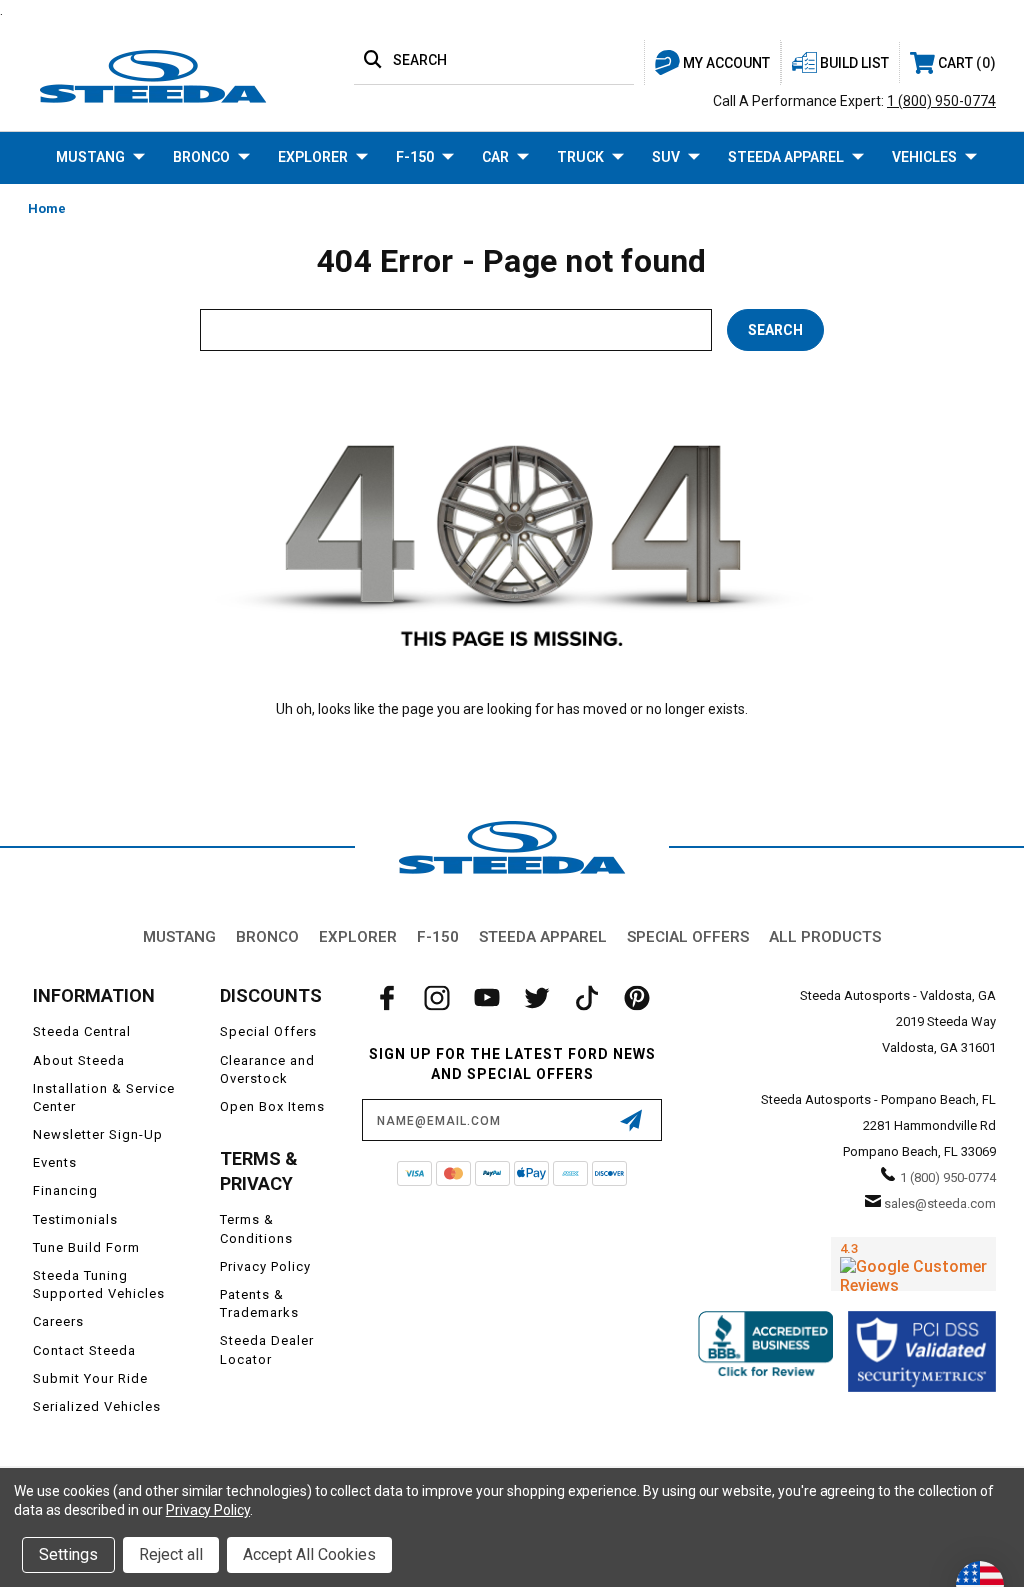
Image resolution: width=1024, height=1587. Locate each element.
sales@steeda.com (940, 1203)
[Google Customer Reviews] (913, 1264)
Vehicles (924, 157)
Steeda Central (82, 1031)
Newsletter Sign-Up (98, 1134)
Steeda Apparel (786, 157)
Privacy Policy (265, 1266)
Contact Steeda (84, 1350)
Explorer (313, 157)
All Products (825, 937)
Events (55, 1162)
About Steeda (79, 1060)
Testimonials (75, 1219)
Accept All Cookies (309, 1554)
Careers (58, 1321)
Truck (580, 157)
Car (495, 157)
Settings (68, 1554)
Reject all (171, 1554)
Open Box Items (272, 1106)
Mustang (90, 157)
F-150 (415, 157)
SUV (666, 157)
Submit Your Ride (90, 1378)
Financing (65, 1190)
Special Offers (688, 937)
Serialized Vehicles (97, 1406)
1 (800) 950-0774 (941, 101)
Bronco (201, 157)
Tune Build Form (86, 1247)
